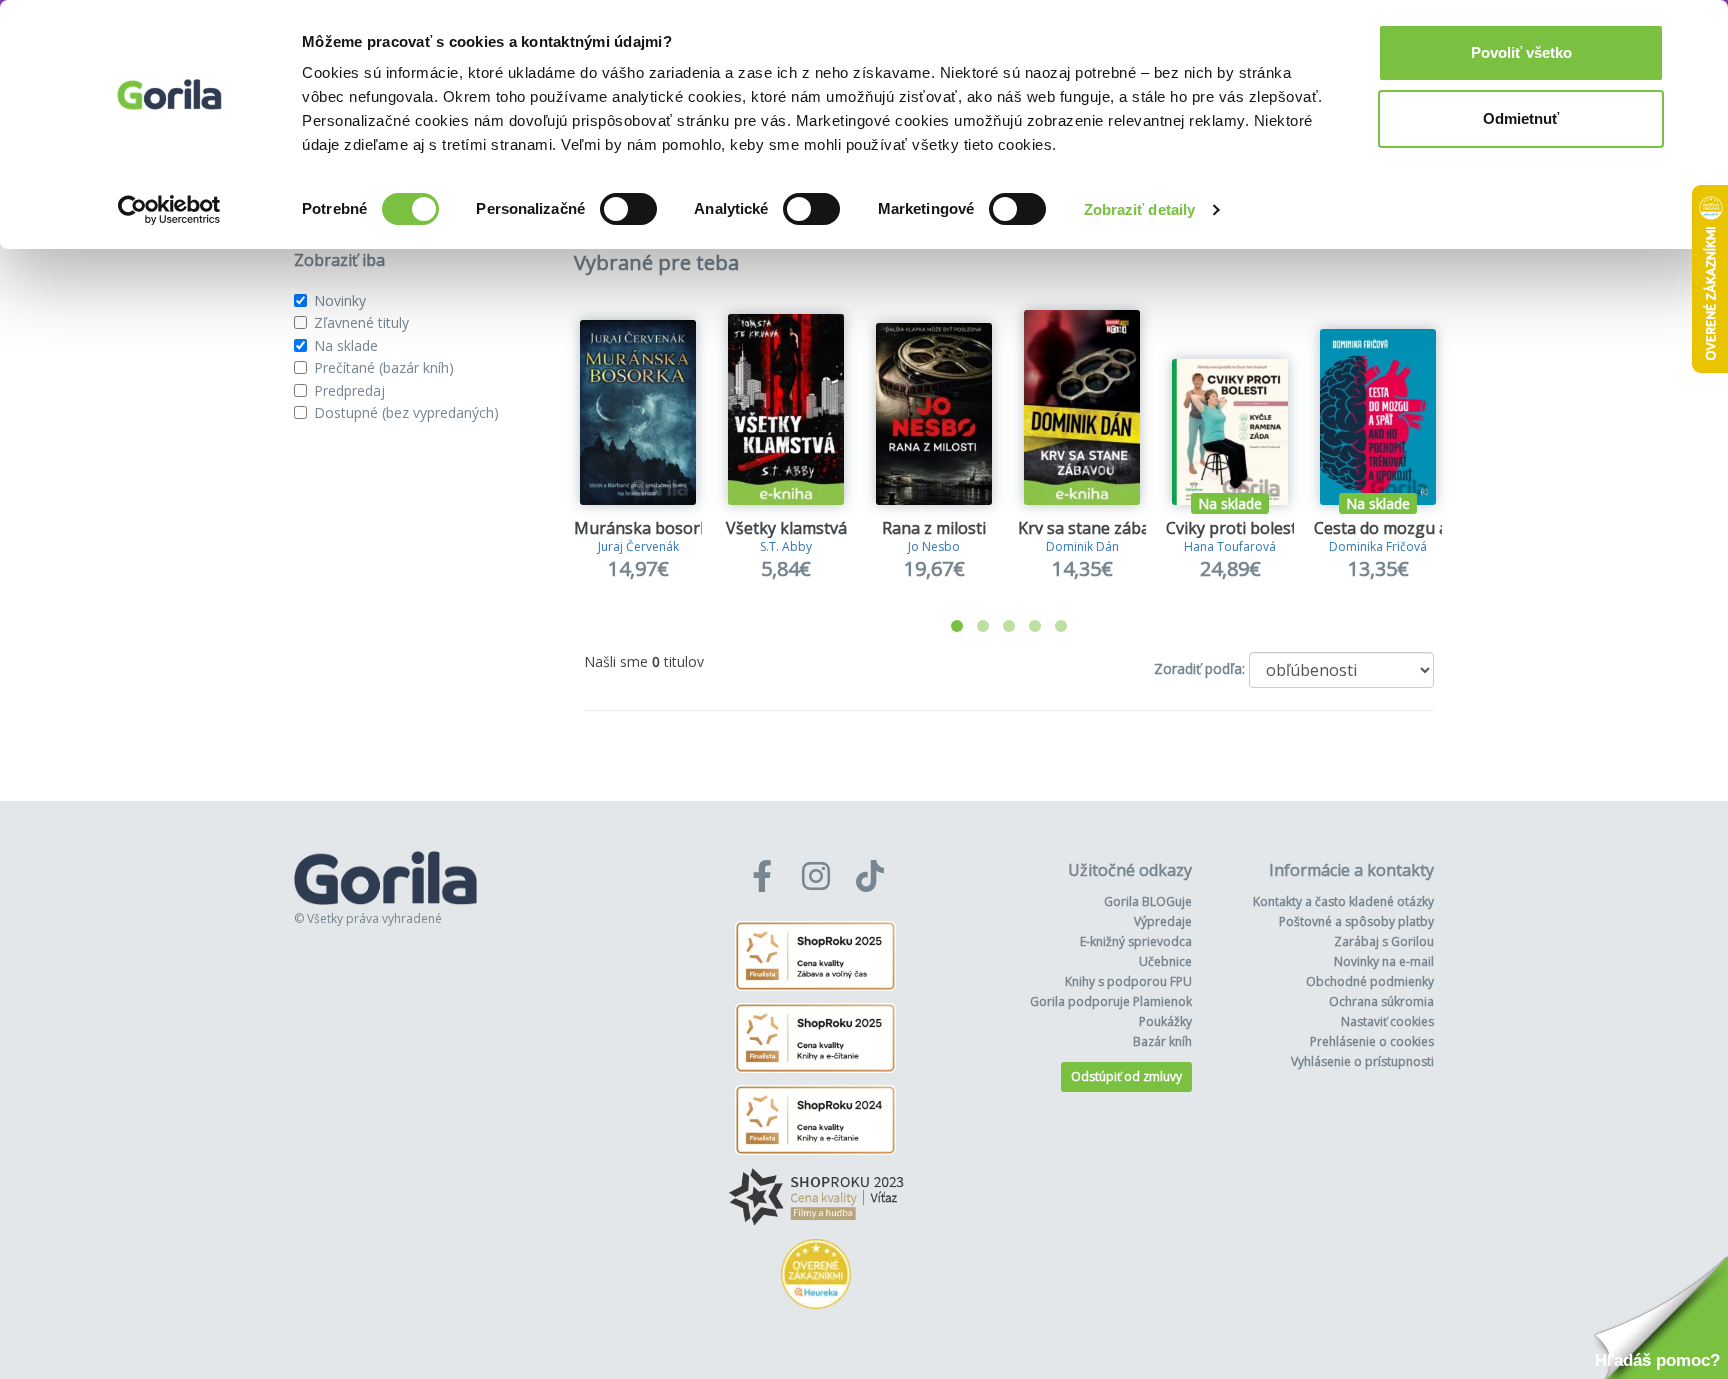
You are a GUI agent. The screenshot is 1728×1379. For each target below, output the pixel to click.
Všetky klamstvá (786, 528)
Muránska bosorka (646, 528)
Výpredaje (1163, 921)
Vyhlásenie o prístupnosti (1362, 1061)
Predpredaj (349, 390)
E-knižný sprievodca (1136, 941)
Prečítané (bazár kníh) (384, 367)
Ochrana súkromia (1381, 1001)
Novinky (340, 300)
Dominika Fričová (1378, 546)
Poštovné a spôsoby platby (1356, 921)
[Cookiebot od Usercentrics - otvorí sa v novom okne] (169, 210)
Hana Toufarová (1230, 546)
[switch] (628, 209)
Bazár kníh (1162, 1041)
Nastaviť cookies (1387, 1021)
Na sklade (346, 345)
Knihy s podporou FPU (1128, 981)
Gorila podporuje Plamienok (1111, 1001)
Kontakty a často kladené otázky (1343, 901)
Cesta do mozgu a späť (1399, 528)
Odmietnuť (1521, 118)
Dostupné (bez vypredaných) (406, 412)
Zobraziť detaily (1140, 209)
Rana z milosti (934, 528)
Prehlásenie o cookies (1372, 1041)
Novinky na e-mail (1384, 961)
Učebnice (1165, 961)
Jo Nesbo (934, 546)
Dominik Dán (1082, 546)
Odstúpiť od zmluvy (1126, 1076)
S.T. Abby (786, 546)
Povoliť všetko (1521, 52)
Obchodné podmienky (1370, 981)
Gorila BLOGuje (1148, 901)
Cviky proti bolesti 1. (1241, 528)
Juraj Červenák (638, 546)
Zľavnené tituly (361, 322)
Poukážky (1165, 1021)
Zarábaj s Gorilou (1384, 941)
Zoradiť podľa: (1199, 668)
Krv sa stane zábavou (1098, 528)
